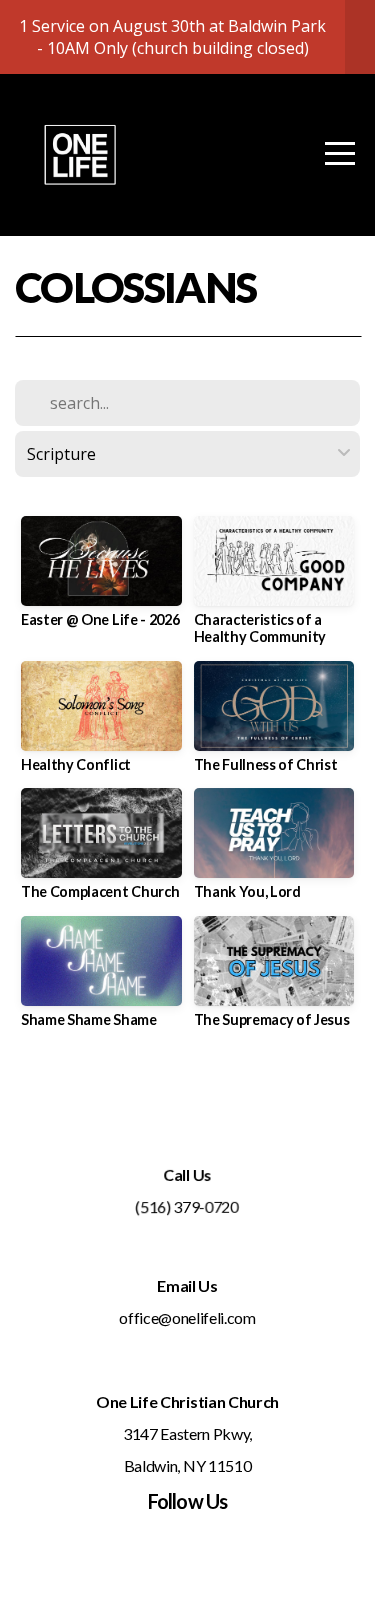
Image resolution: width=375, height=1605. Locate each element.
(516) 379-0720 (186, 1206)
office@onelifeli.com (187, 1317)
